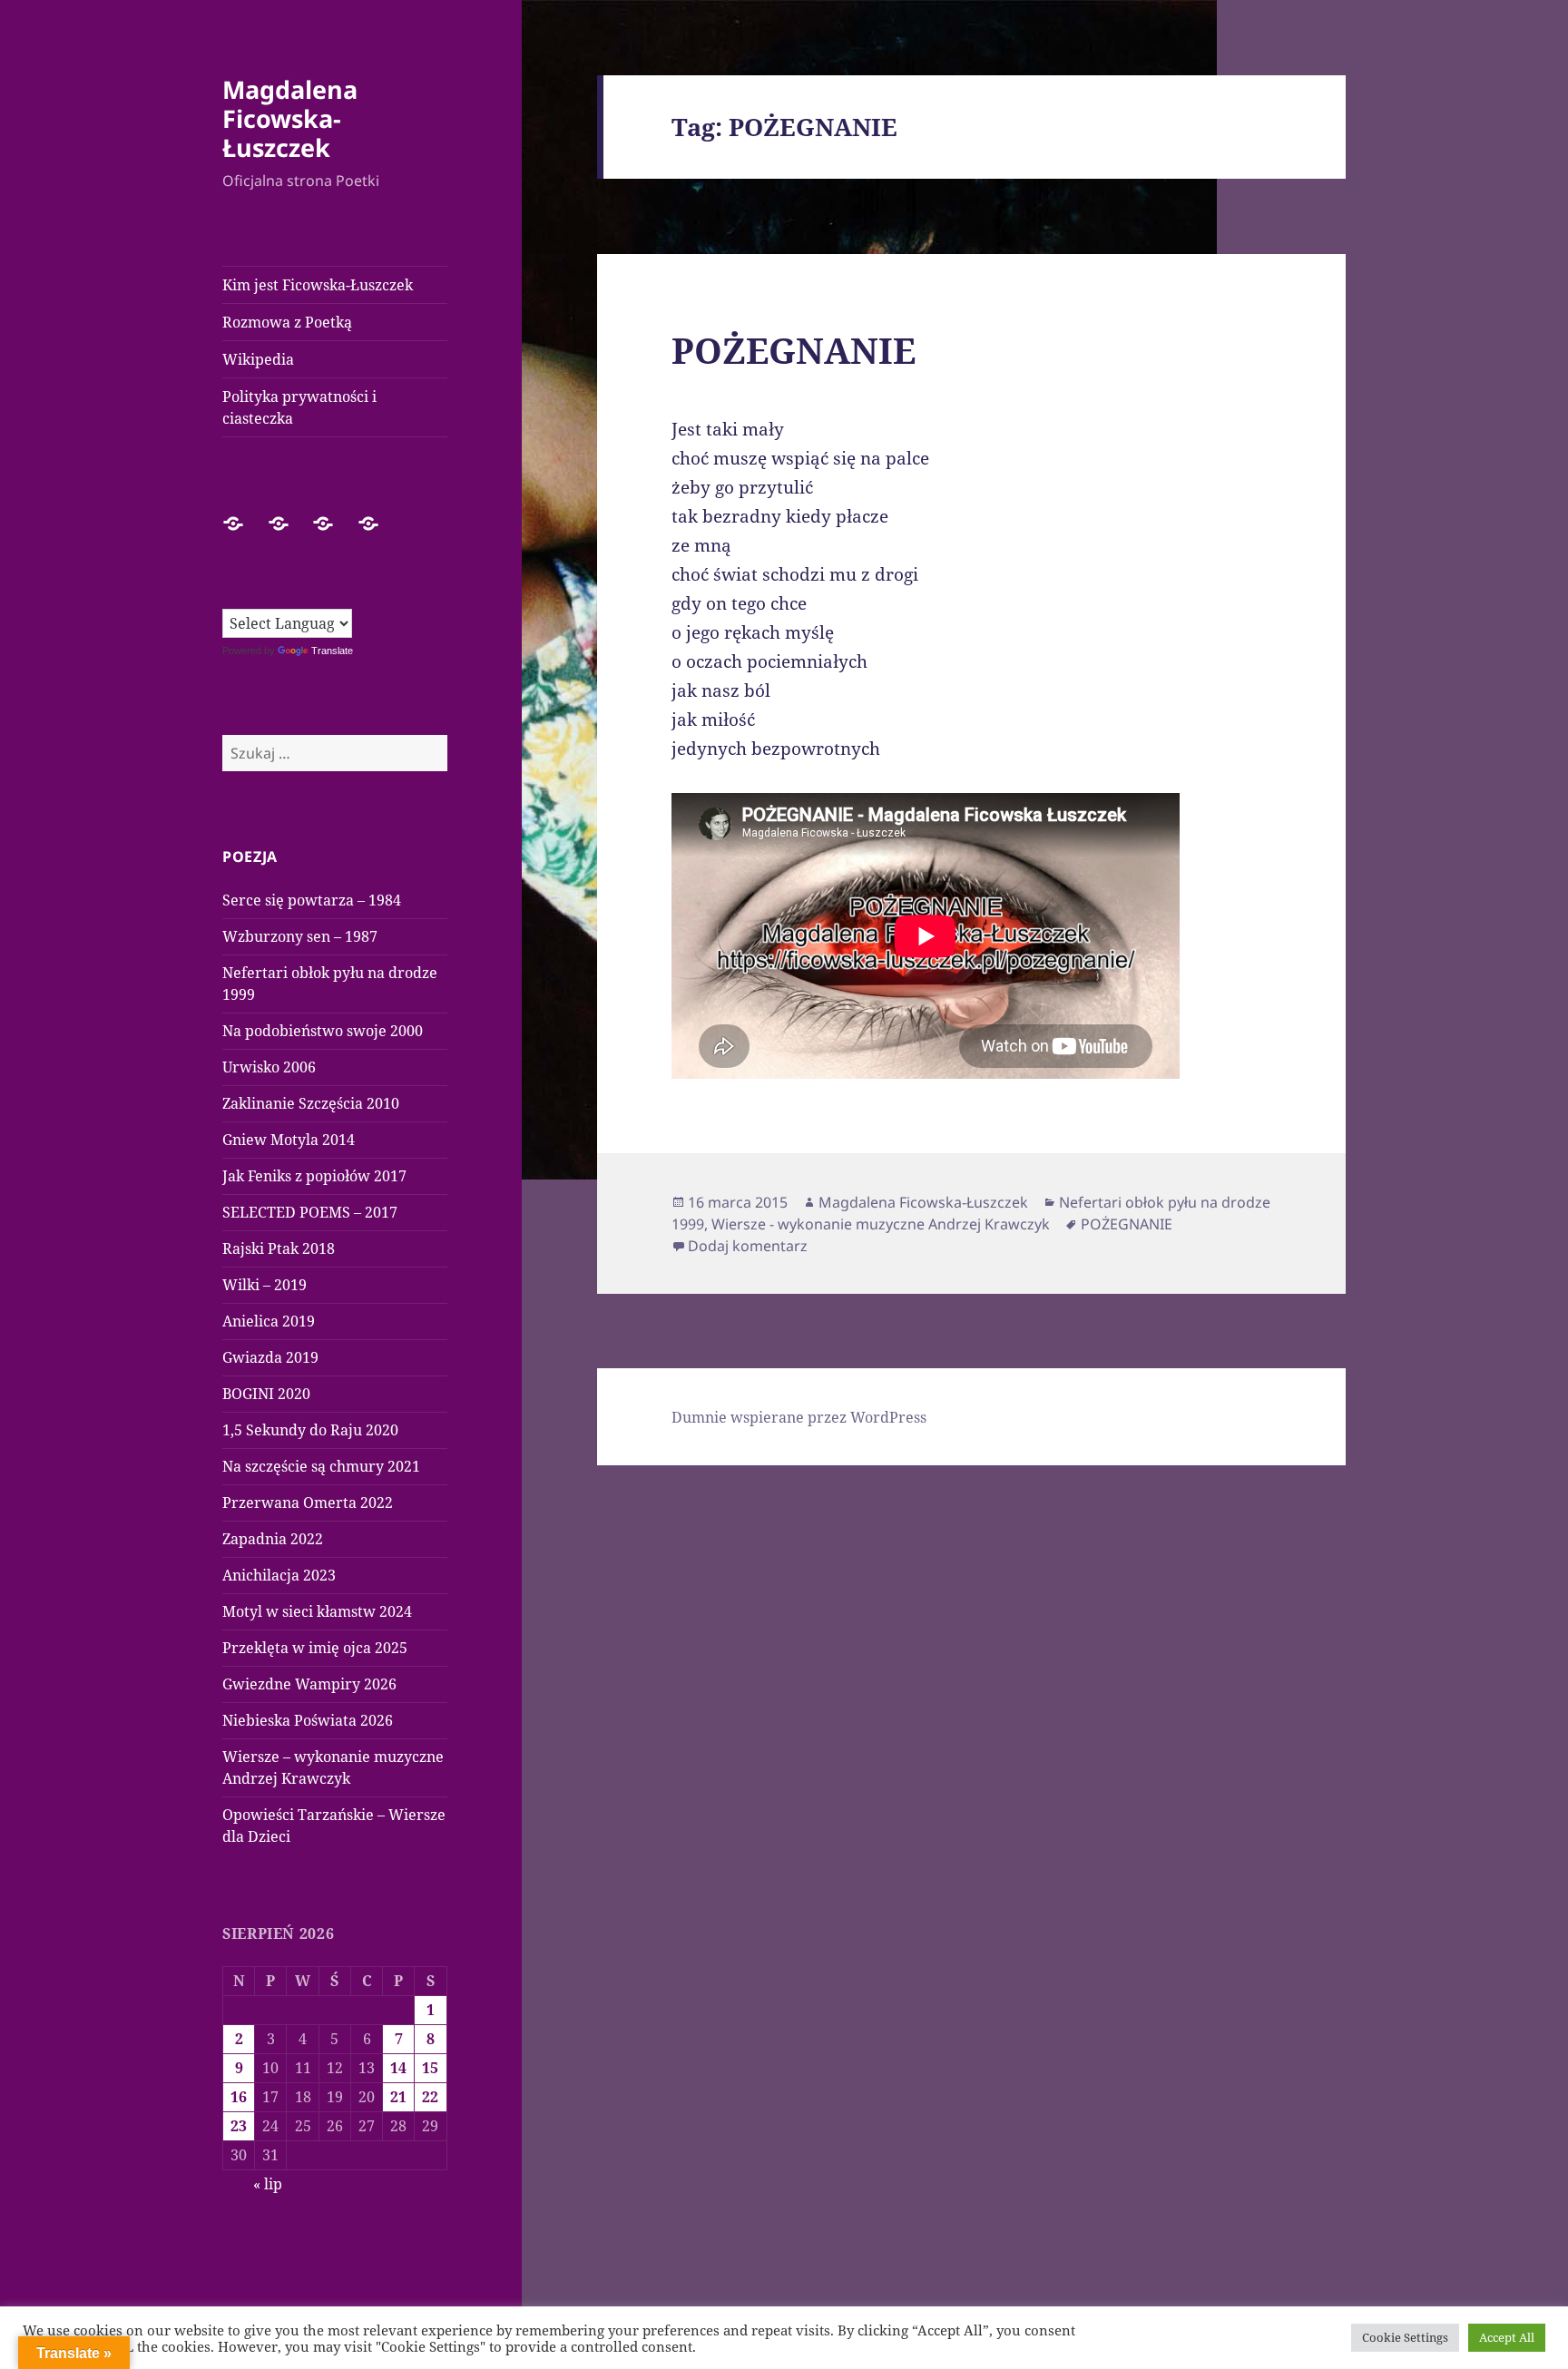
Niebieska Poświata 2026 (308, 1720)
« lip (268, 2184)
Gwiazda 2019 (270, 1357)
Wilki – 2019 (265, 1285)
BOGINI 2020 (266, 1394)
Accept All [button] (1507, 2337)
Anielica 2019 (269, 1321)
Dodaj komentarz (748, 1246)
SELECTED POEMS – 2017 (310, 1212)
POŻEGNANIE (794, 350)
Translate (332, 651)
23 (239, 2126)
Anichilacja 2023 (279, 1575)
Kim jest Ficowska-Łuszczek (318, 285)
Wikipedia (258, 359)
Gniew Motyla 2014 (289, 1140)
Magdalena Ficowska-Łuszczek (290, 118)
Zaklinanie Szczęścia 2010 (311, 1103)
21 (398, 2097)
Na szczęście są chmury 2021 (321, 1466)
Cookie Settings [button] (1405, 2337)
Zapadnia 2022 (273, 1539)
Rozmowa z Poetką (287, 322)
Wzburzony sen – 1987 (300, 936)
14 (398, 2068)
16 (239, 2097)
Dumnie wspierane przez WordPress (799, 1417)
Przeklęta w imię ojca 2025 (315, 1648)
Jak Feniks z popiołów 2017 (314, 1176)
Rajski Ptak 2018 (279, 1248)
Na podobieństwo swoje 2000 (323, 1031)
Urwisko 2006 (269, 1067)
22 (430, 2097)
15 (430, 2068)
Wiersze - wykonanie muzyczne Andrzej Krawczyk (881, 1224)
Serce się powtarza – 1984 (312, 900)
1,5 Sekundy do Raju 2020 (310, 1430)
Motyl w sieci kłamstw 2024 (317, 1611)
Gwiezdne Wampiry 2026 (309, 1684)
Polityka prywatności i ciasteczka (299, 407)
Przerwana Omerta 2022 (308, 1503)
